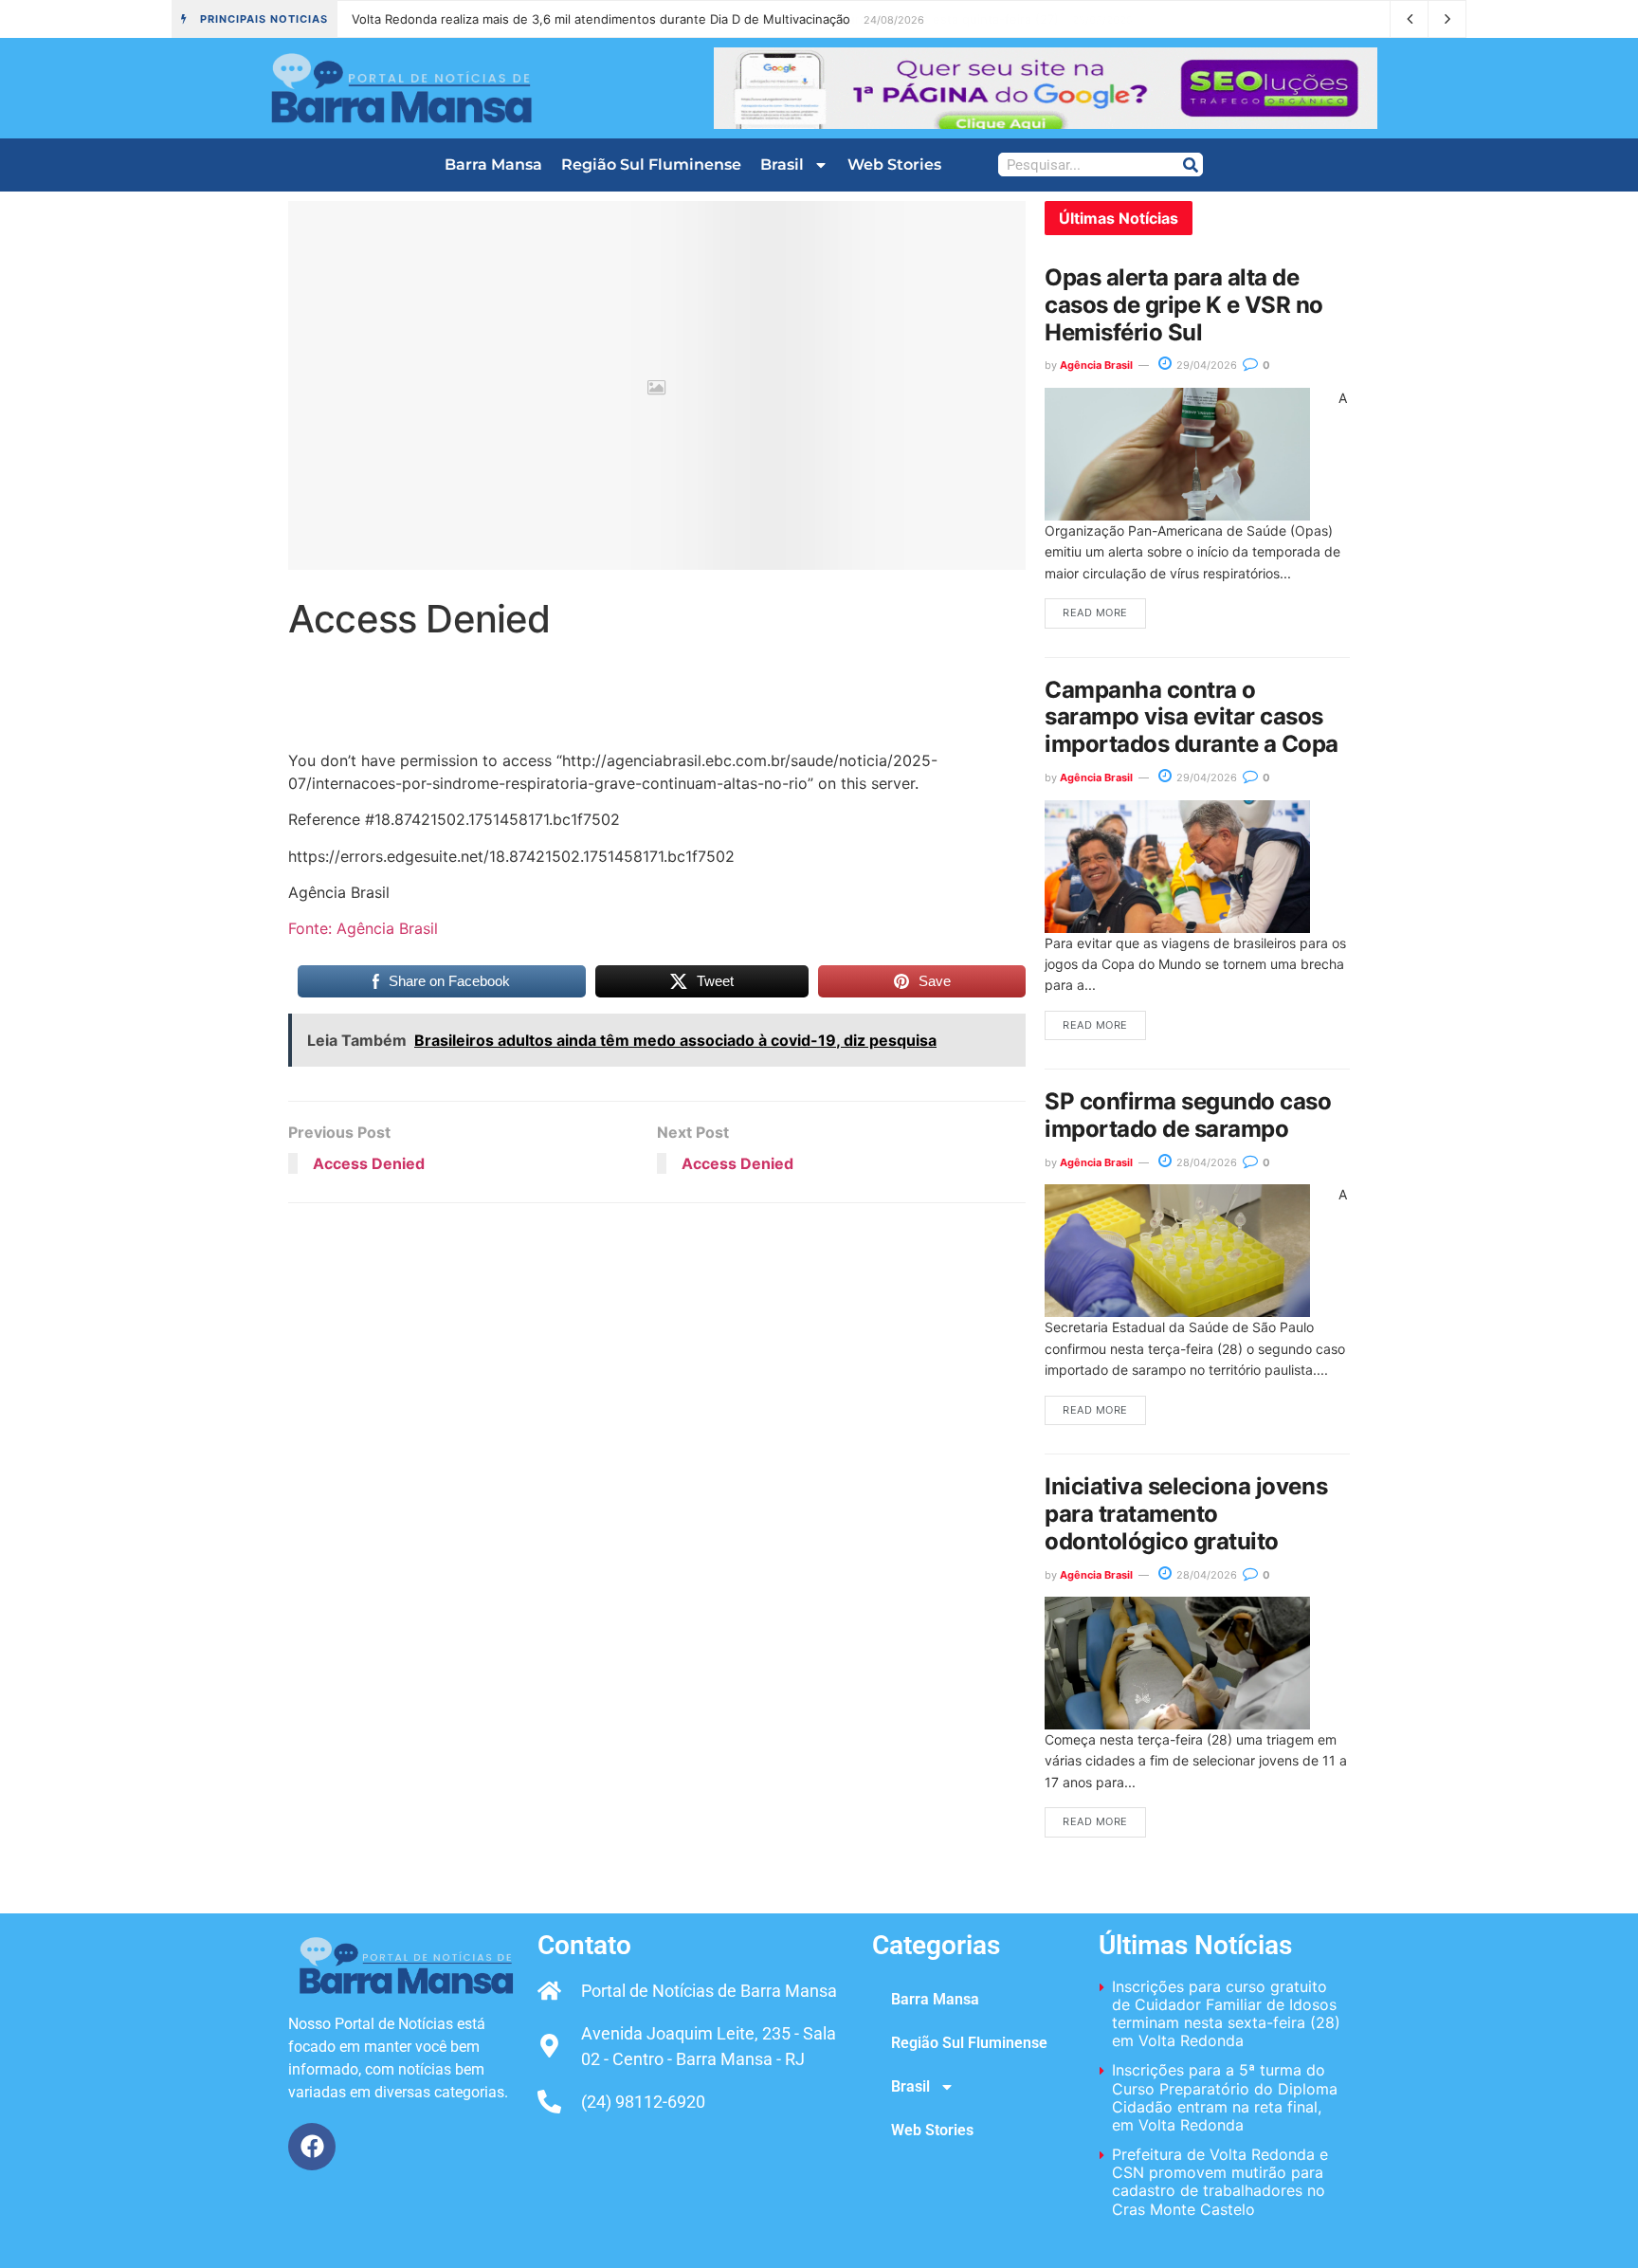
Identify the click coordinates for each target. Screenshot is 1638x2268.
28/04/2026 (1205, 1162)
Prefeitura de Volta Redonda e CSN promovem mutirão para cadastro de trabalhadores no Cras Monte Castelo (1220, 2182)
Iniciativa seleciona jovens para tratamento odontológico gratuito (1186, 1514)
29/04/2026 (1205, 365)
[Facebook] (312, 2147)
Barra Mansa (493, 165)
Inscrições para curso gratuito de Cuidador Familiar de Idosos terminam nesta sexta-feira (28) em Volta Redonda (1226, 2014)
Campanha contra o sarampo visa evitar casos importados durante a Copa (1192, 717)
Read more (1095, 613)
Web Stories (894, 165)
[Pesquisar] (1190, 165)
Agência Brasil (1096, 365)
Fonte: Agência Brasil (363, 928)
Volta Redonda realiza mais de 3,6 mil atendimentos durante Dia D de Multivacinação (601, 19)
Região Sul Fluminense (651, 165)
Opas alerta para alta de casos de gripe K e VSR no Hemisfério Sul (1184, 305)
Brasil (782, 165)
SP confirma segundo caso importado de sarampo (1188, 1115)
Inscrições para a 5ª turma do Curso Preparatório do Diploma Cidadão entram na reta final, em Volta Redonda (1225, 2097)
